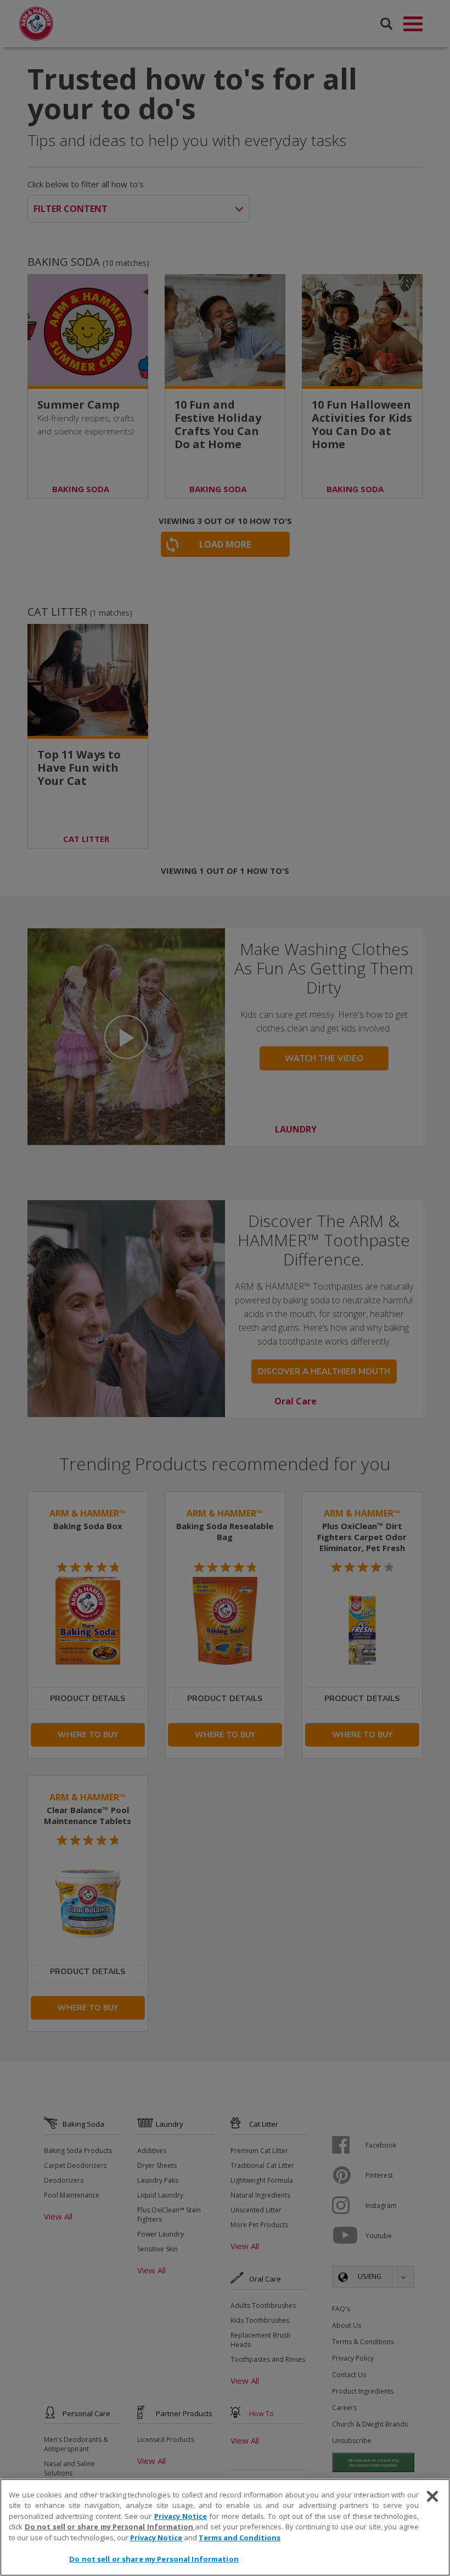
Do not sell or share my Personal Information (154, 2559)
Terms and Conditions (240, 2538)
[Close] (432, 2496)
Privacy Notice (181, 2516)
